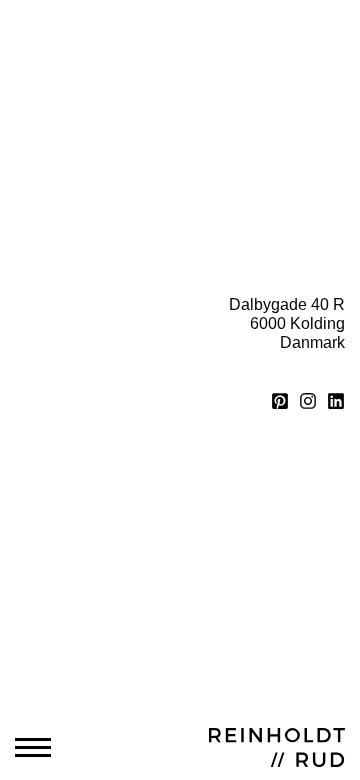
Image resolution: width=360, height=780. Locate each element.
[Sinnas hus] (266, 75)
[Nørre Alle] (266, 168)
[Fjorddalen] (93, 106)
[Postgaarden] (93, 75)
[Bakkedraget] (93, 137)
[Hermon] (266, 106)
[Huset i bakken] (266, 137)
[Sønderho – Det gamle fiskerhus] (93, 199)
